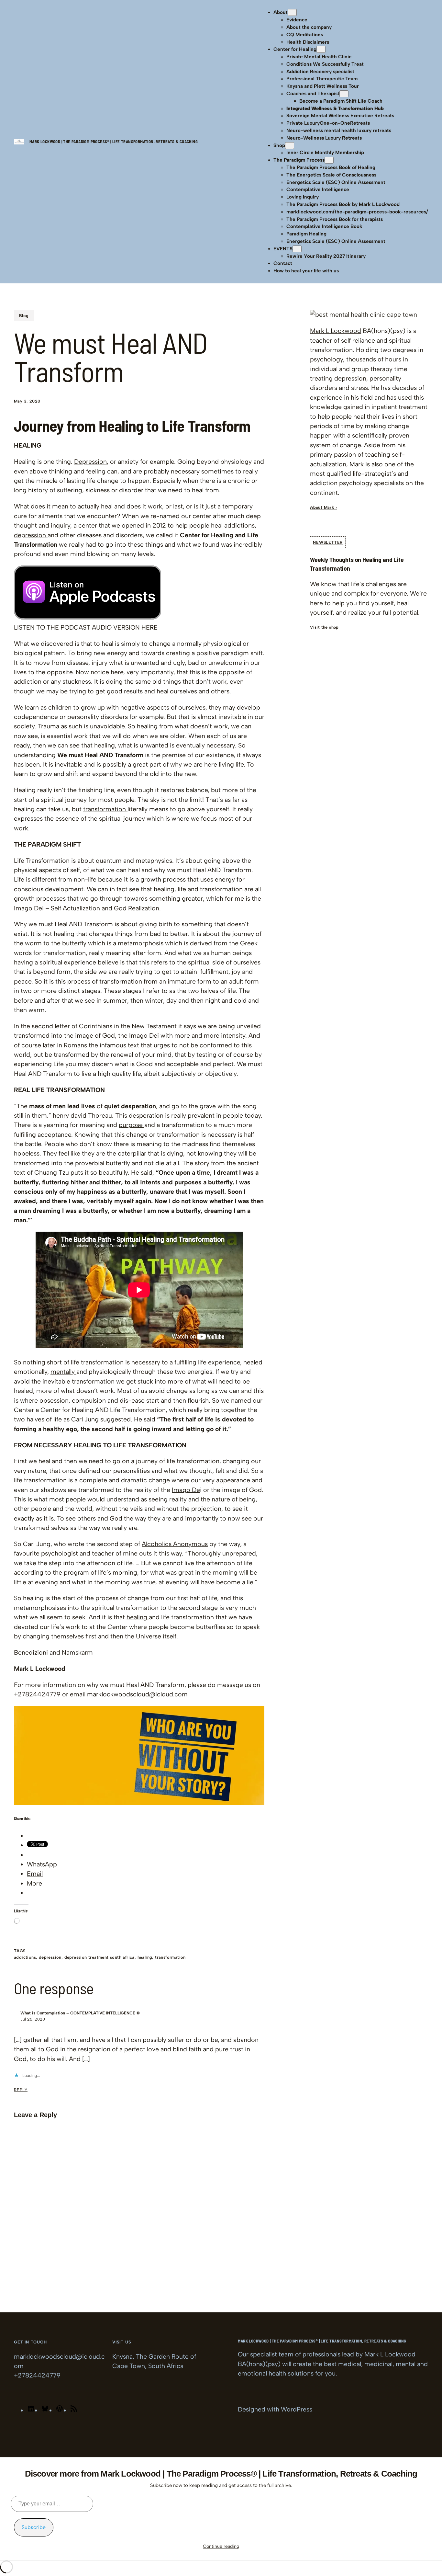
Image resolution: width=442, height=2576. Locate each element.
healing (138, 1617)
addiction (28, 681)
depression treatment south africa (99, 1957)
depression (31, 535)
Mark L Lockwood (336, 331)
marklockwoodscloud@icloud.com (137, 1694)
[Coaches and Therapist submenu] (344, 94)
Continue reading (221, 2546)
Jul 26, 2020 (33, 2019)
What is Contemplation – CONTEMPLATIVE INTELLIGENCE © (80, 2013)
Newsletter (328, 542)
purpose (132, 1125)
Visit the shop (324, 627)
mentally (63, 1372)
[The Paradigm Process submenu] (329, 160)
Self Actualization (76, 908)
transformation (105, 809)
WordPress (297, 2409)
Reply (21, 2090)
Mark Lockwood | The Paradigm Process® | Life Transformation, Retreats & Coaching (114, 142)
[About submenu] (292, 12)
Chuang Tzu (52, 1172)
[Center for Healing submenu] (321, 49)
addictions (25, 1957)
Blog (24, 316)
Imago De (186, 1490)
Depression (90, 462)
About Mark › (323, 507)
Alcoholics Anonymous (175, 1544)
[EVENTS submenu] (297, 249)
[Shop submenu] (290, 146)
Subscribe (34, 2527)
